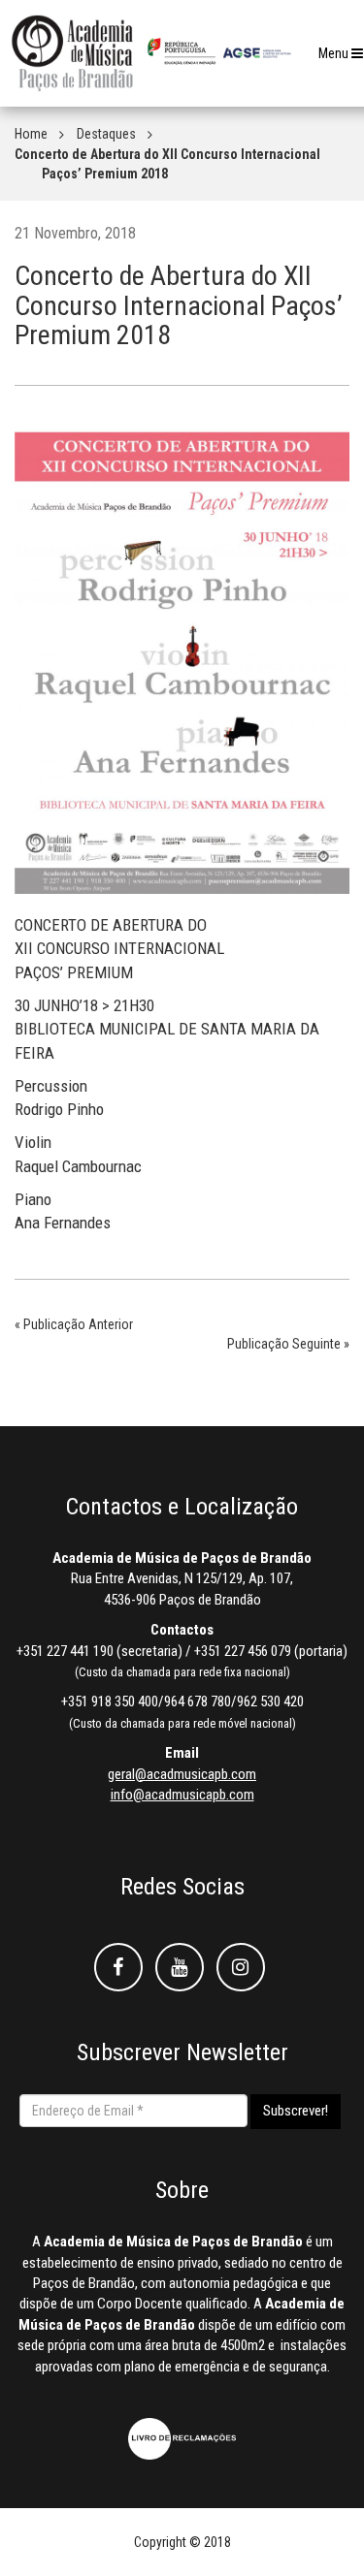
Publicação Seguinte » (288, 1344)
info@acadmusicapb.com (182, 1795)
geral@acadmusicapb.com (182, 1774)
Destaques (106, 134)
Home (31, 134)
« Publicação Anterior (74, 1324)
